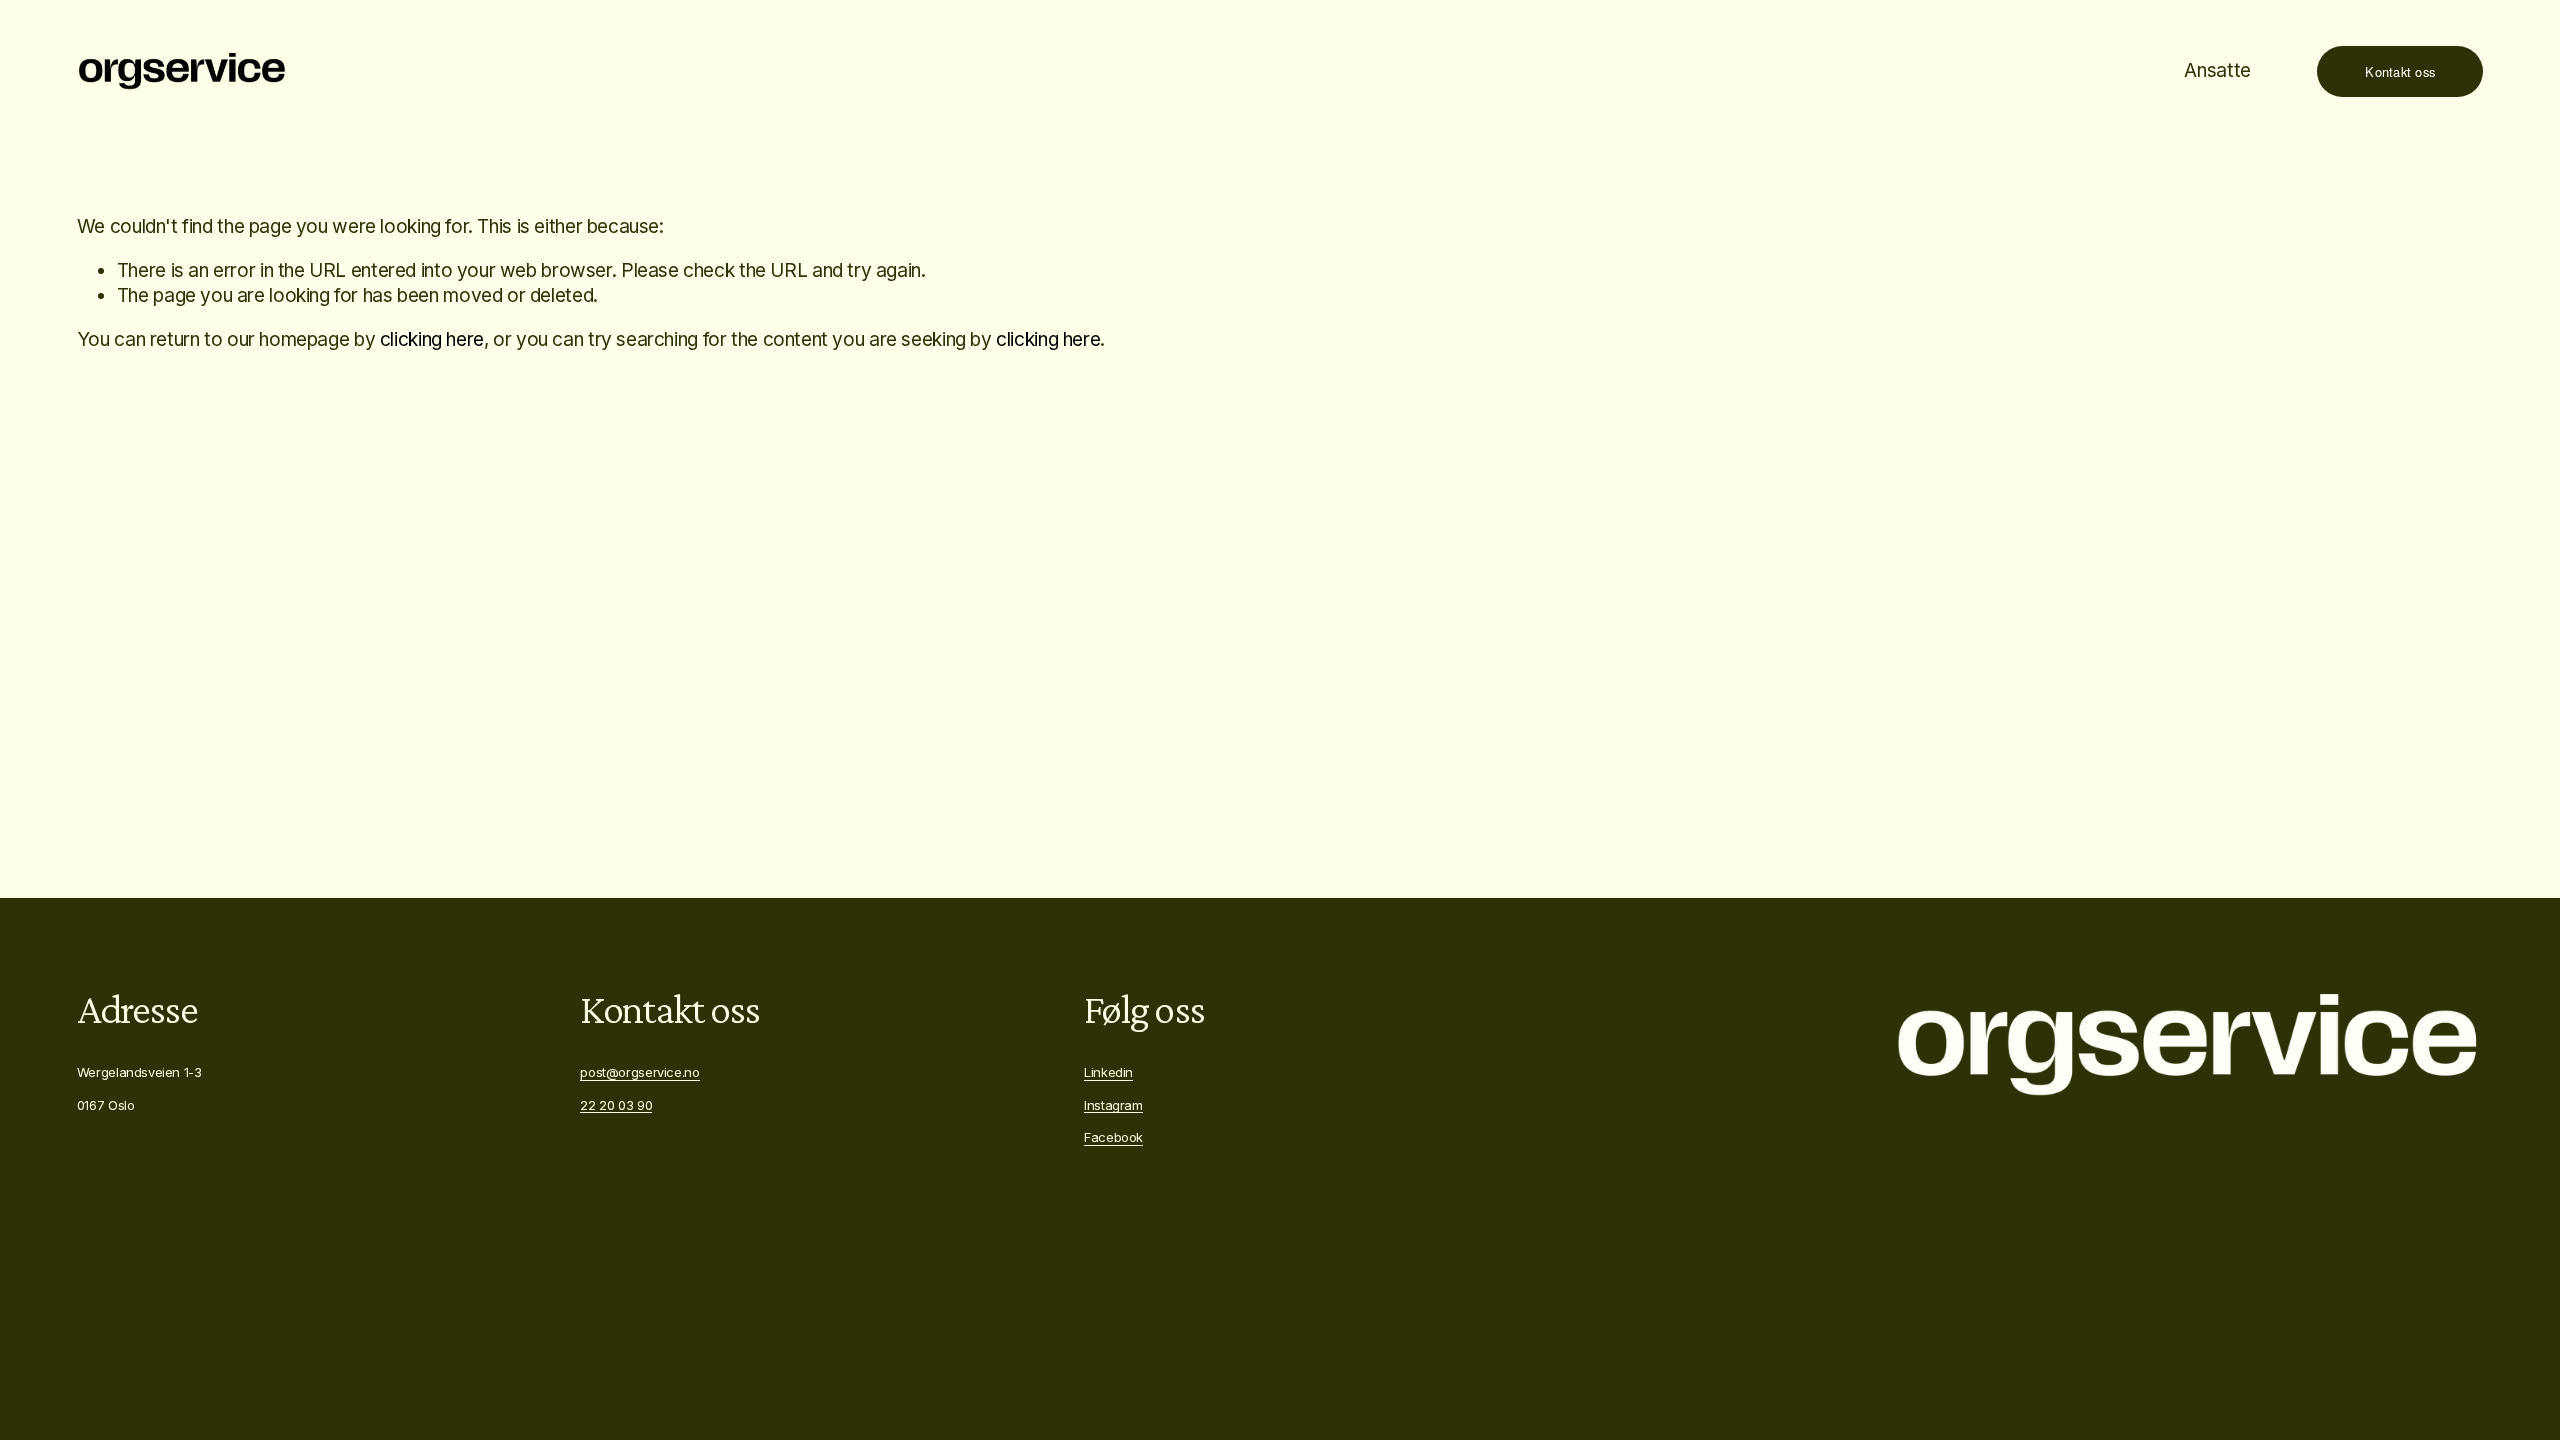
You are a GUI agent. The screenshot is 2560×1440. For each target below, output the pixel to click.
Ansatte (2217, 70)
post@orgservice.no (639, 1072)
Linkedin (1108, 1072)
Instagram (1113, 1105)
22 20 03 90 (616, 1105)
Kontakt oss (2400, 71)
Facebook (1113, 1137)
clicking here (432, 339)
